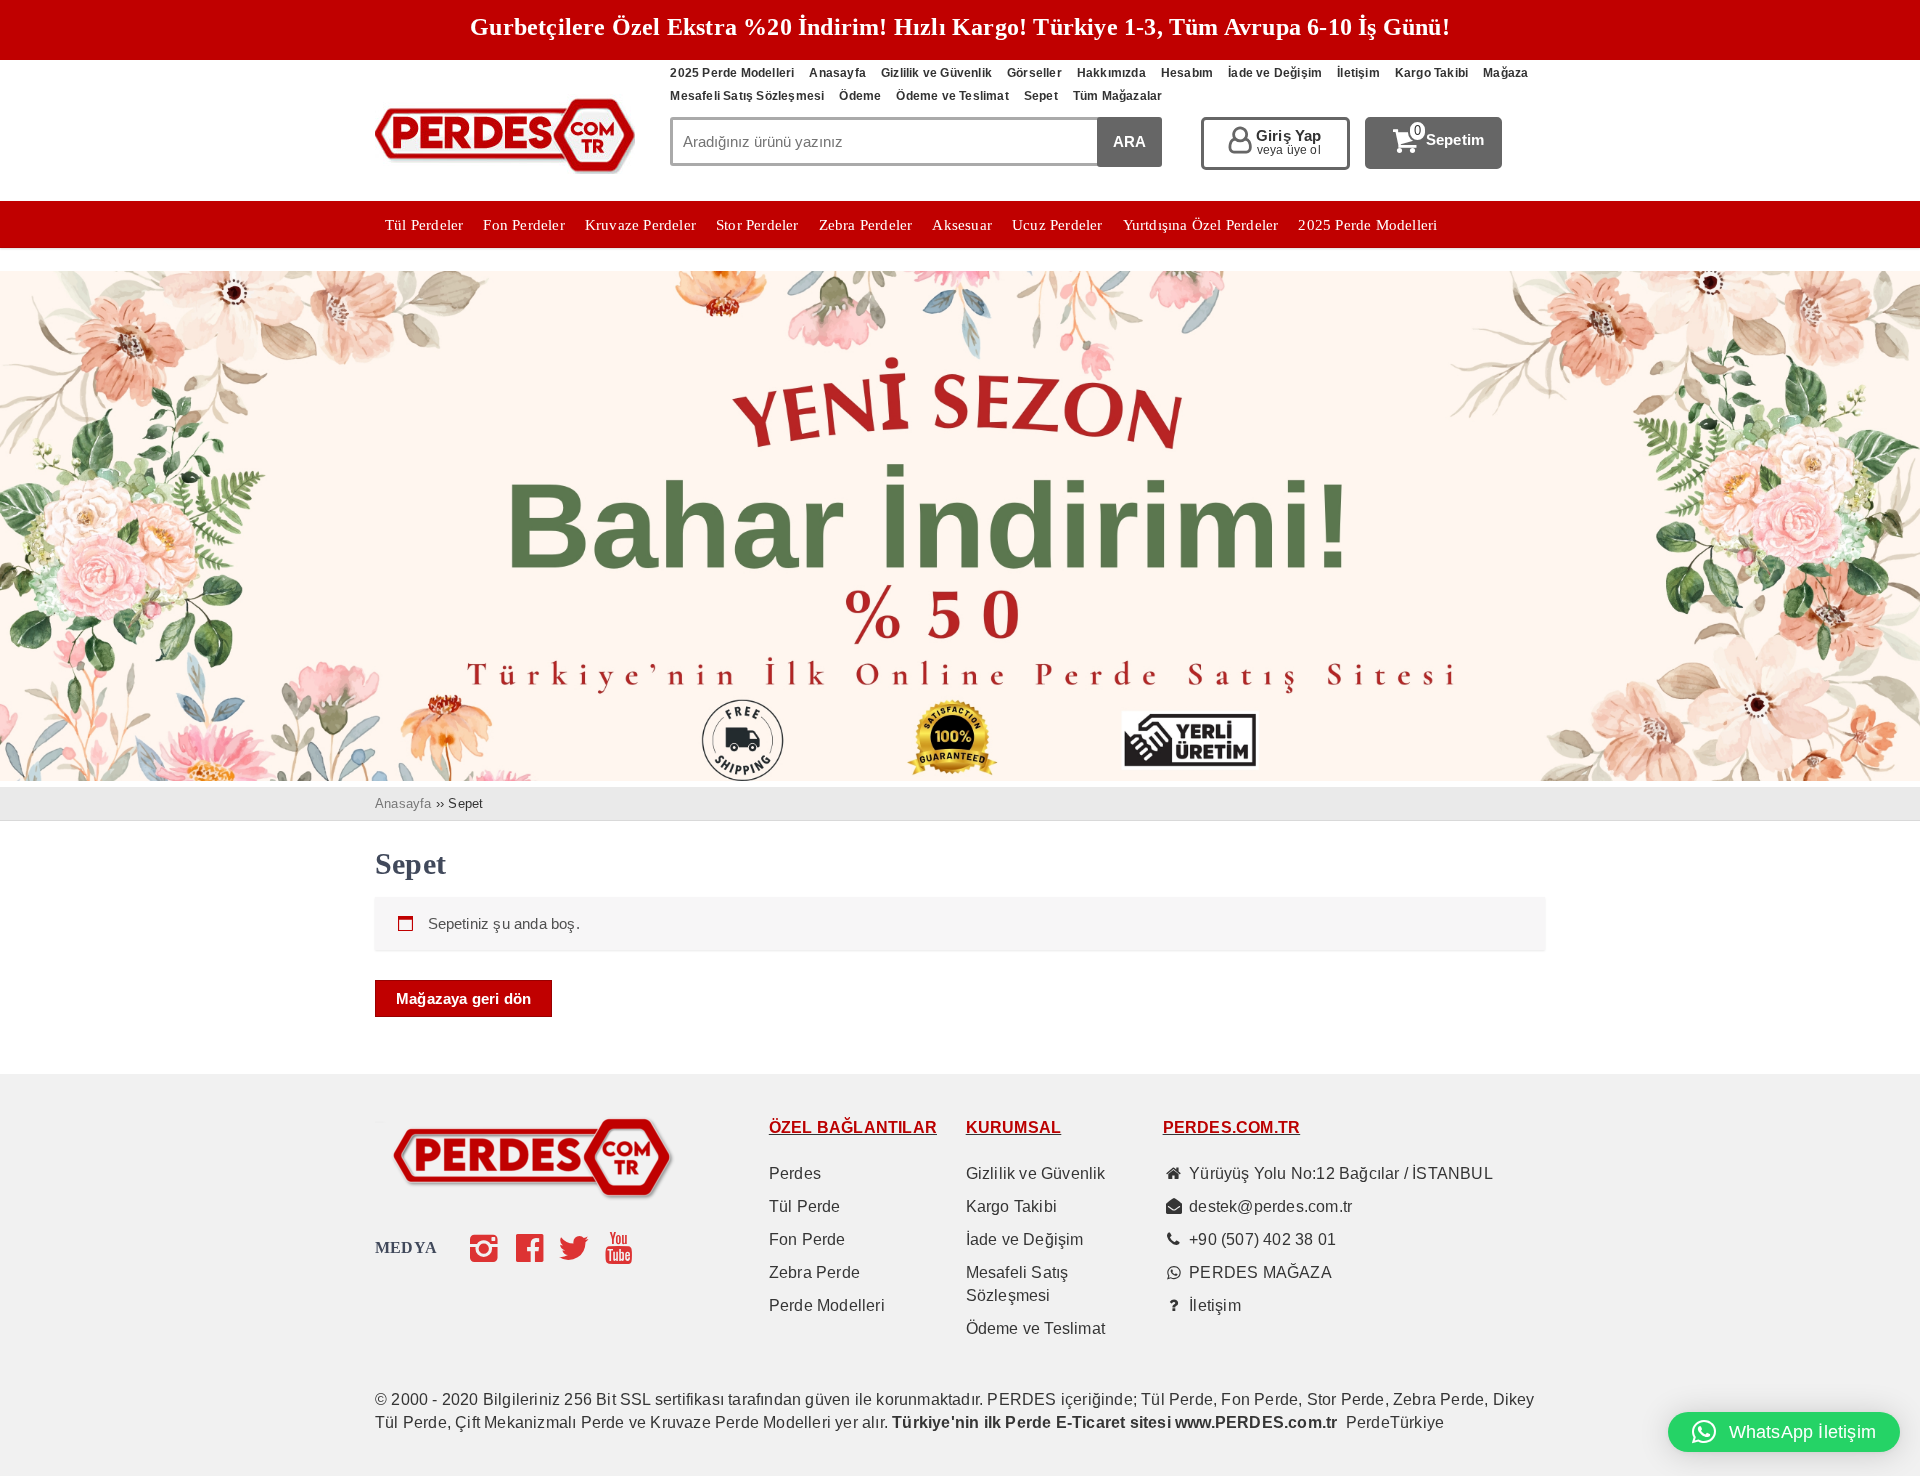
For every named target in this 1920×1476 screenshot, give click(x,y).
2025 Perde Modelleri (732, 73)
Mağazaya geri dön (463, 998)
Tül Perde (805, 1206)
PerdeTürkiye (1395, 1422)
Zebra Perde (814, 1272)
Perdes (795, 1173)
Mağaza (1505, 73)
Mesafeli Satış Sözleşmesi (747, 96)
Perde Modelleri (827, 1305)
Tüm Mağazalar (1118, 96)
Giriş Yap (1289, 143)
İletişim (1358, 73)
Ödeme (860, 96)
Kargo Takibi (1431, 73)
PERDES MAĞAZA (1260, 1272)
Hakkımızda (1111, 73)
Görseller (1034, 73)
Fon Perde (807, 1239)
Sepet (1041, 96)
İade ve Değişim (1275, 73)
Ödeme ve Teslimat (952, 96)
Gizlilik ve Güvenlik (936, 73)
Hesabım (1187, 73)
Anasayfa (837, 73)
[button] (1784, 1432)
